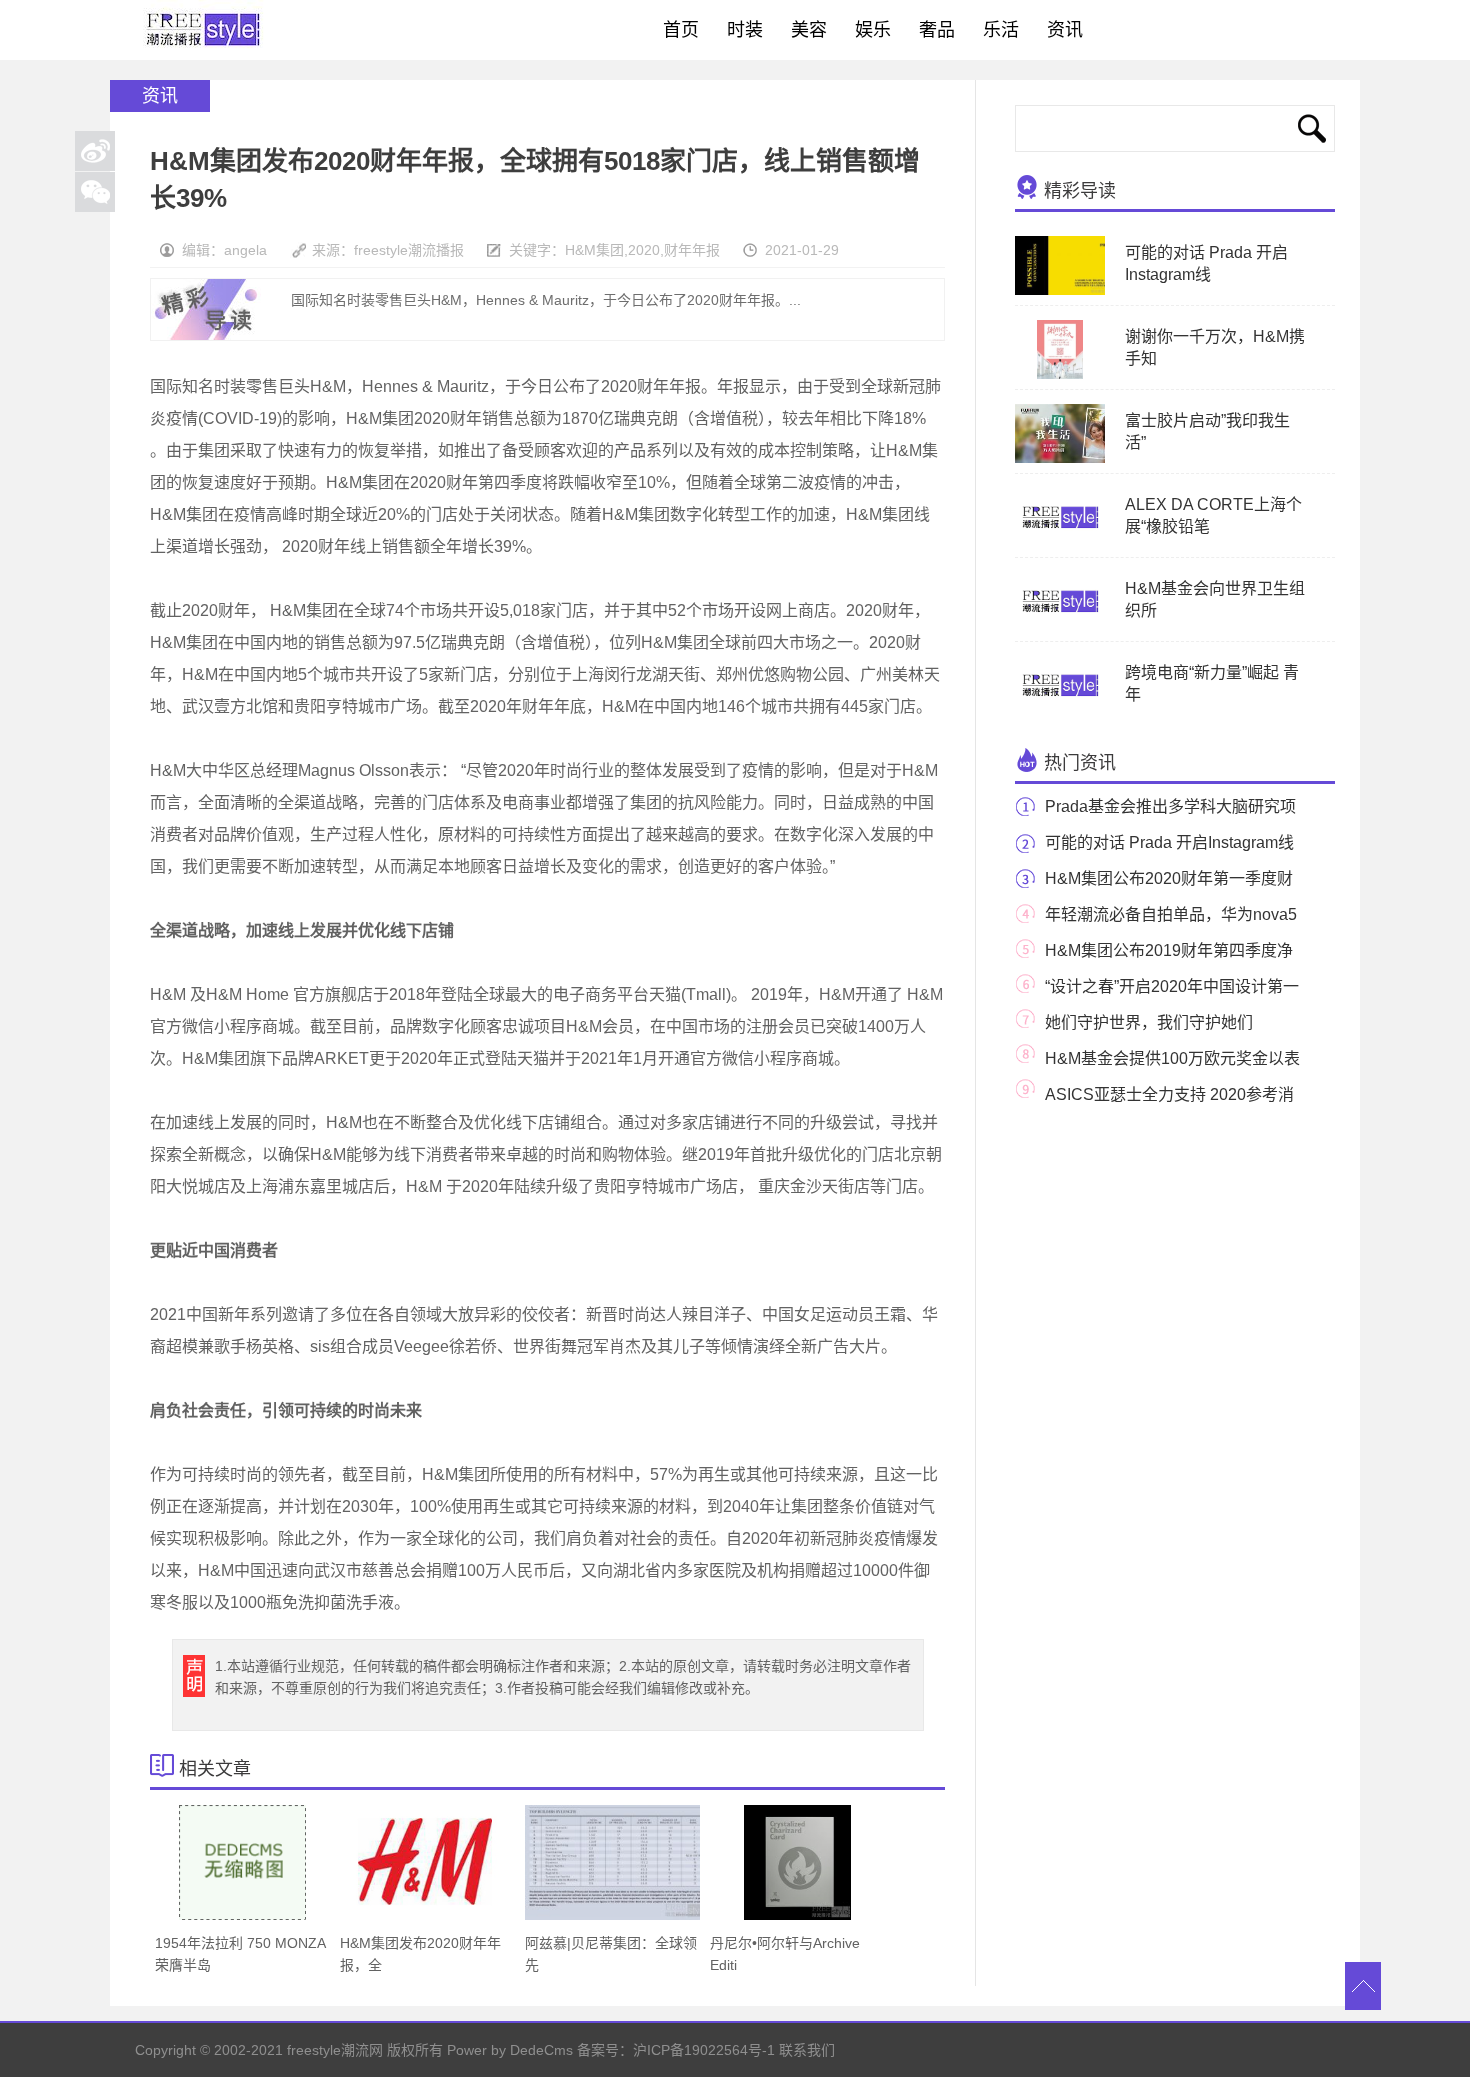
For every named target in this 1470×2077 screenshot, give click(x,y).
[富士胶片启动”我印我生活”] (1076, 459)
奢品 (937, 30)
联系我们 (807, 2050)
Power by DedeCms (510, 2050)
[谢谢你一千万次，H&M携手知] (1060, 375)
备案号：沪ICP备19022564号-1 (676, 2050)
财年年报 (692, 250)
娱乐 (873, 30)
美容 (809, 30)
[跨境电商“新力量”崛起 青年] (1059, 711)
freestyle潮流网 (204, 30)
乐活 (1001, 30)
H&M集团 (594, 250)
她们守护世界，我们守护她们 (1149, 1022)
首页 (681, 30)
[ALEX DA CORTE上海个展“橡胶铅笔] (1059, 543)
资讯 (1065, 30)
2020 (644, 250)
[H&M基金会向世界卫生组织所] (1059, 627)
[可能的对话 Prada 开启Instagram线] (1067, 291)
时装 (745, 30)
